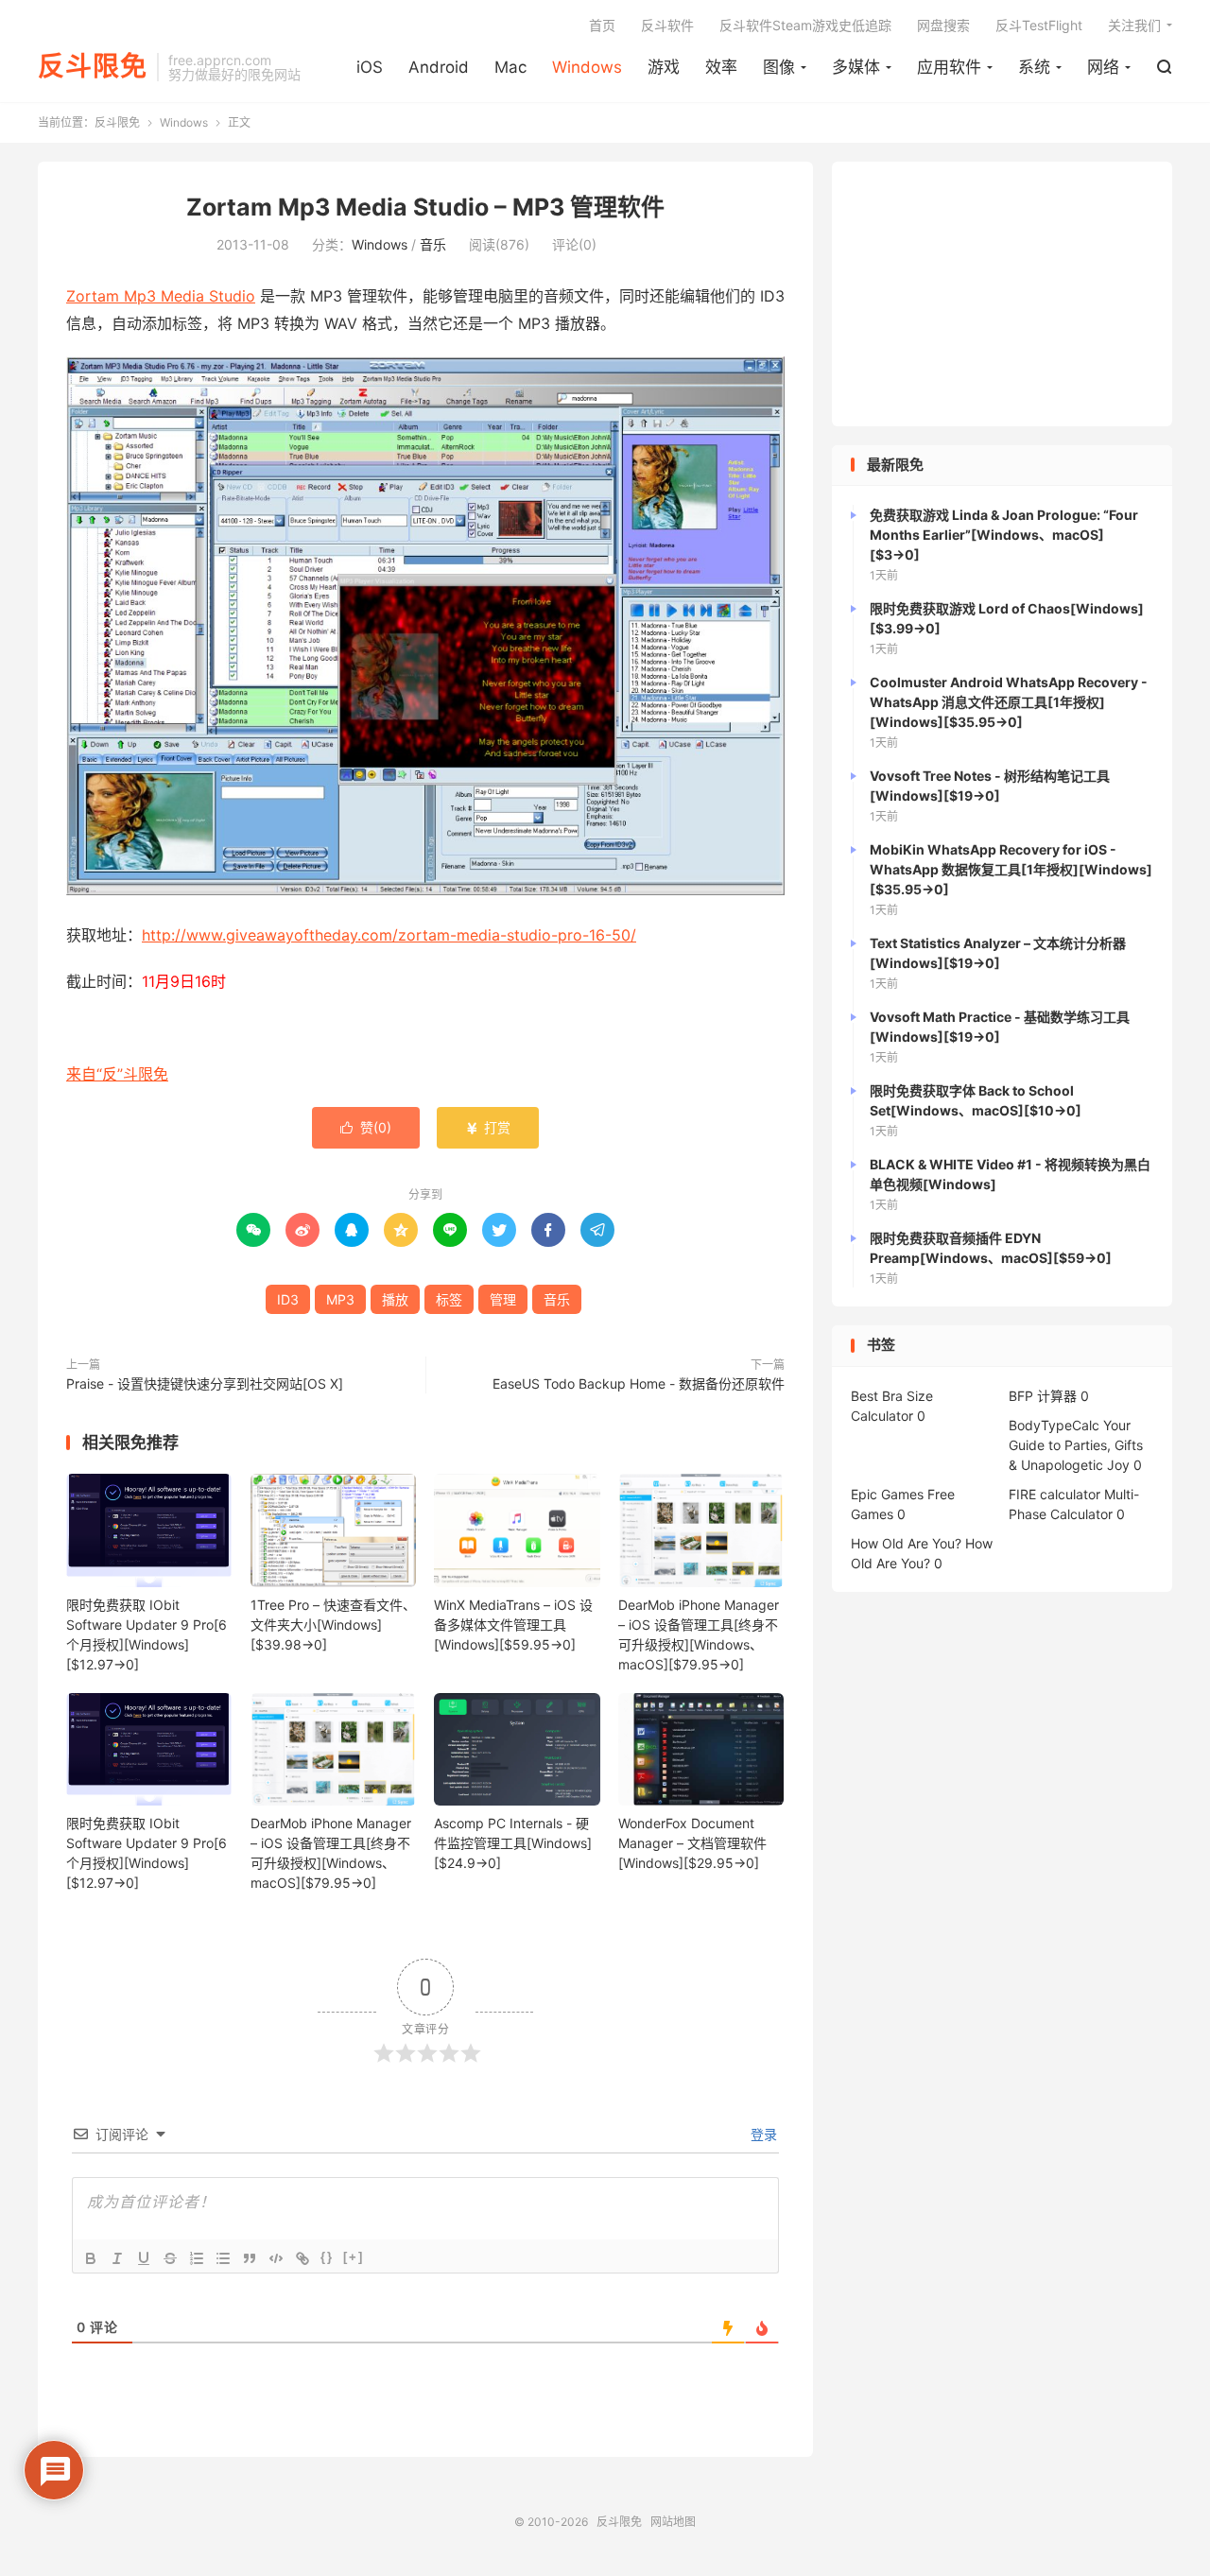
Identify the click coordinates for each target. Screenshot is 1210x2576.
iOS (370, 67)
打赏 (488, 1127)
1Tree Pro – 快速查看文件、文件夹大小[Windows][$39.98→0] (333, 1625)
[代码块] (276, 2258)
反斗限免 (93, 67)
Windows (587, 67)
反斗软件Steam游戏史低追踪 (805, 25)
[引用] (250, 2258)
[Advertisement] (1002, 294)
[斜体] (117, 2258)
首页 (602, 25)
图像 (779, 67)
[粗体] (91, 2258)
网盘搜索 (943, 25)
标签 (449, 1299)
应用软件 (949, 67)
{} (327, 2257)
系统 (1034, 67)
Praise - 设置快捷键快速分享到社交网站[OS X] (205, 1383)
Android (439, 67)
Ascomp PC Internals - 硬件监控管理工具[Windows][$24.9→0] (513, 1843)
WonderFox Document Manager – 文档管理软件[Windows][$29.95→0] (692, 1843)
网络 (1103, 67)
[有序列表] (197, 2258)
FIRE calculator (1054, 1494)
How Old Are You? (906, 1543)
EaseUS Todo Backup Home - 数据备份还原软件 (639, 1383)
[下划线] (144, 2258)
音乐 (433, 244)
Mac (510, 67)
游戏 (664, 67)
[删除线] (170, 2258)
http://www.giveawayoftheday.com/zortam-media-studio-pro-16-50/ (389, 935)
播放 (395, 1299)
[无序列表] (223, 2258)
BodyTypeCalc (1054, 1425)
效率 (721, 67)
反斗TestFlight (1039, 25)
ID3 (288, 1299)
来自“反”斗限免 (117, 1074)
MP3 (340, 1299)
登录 (762, 2134)
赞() (366, 1127)
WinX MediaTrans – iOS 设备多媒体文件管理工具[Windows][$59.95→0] (513, 1625)
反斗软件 (667, 25)
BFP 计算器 (1043, 1396)
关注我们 (1134, 25)
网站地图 (673, 2522)
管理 (503, 1299)
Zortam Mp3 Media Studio (161, 296)
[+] (354, 2257)
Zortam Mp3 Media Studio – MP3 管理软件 (425, 207)
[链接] (302, 2258)
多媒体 (856, 67)
